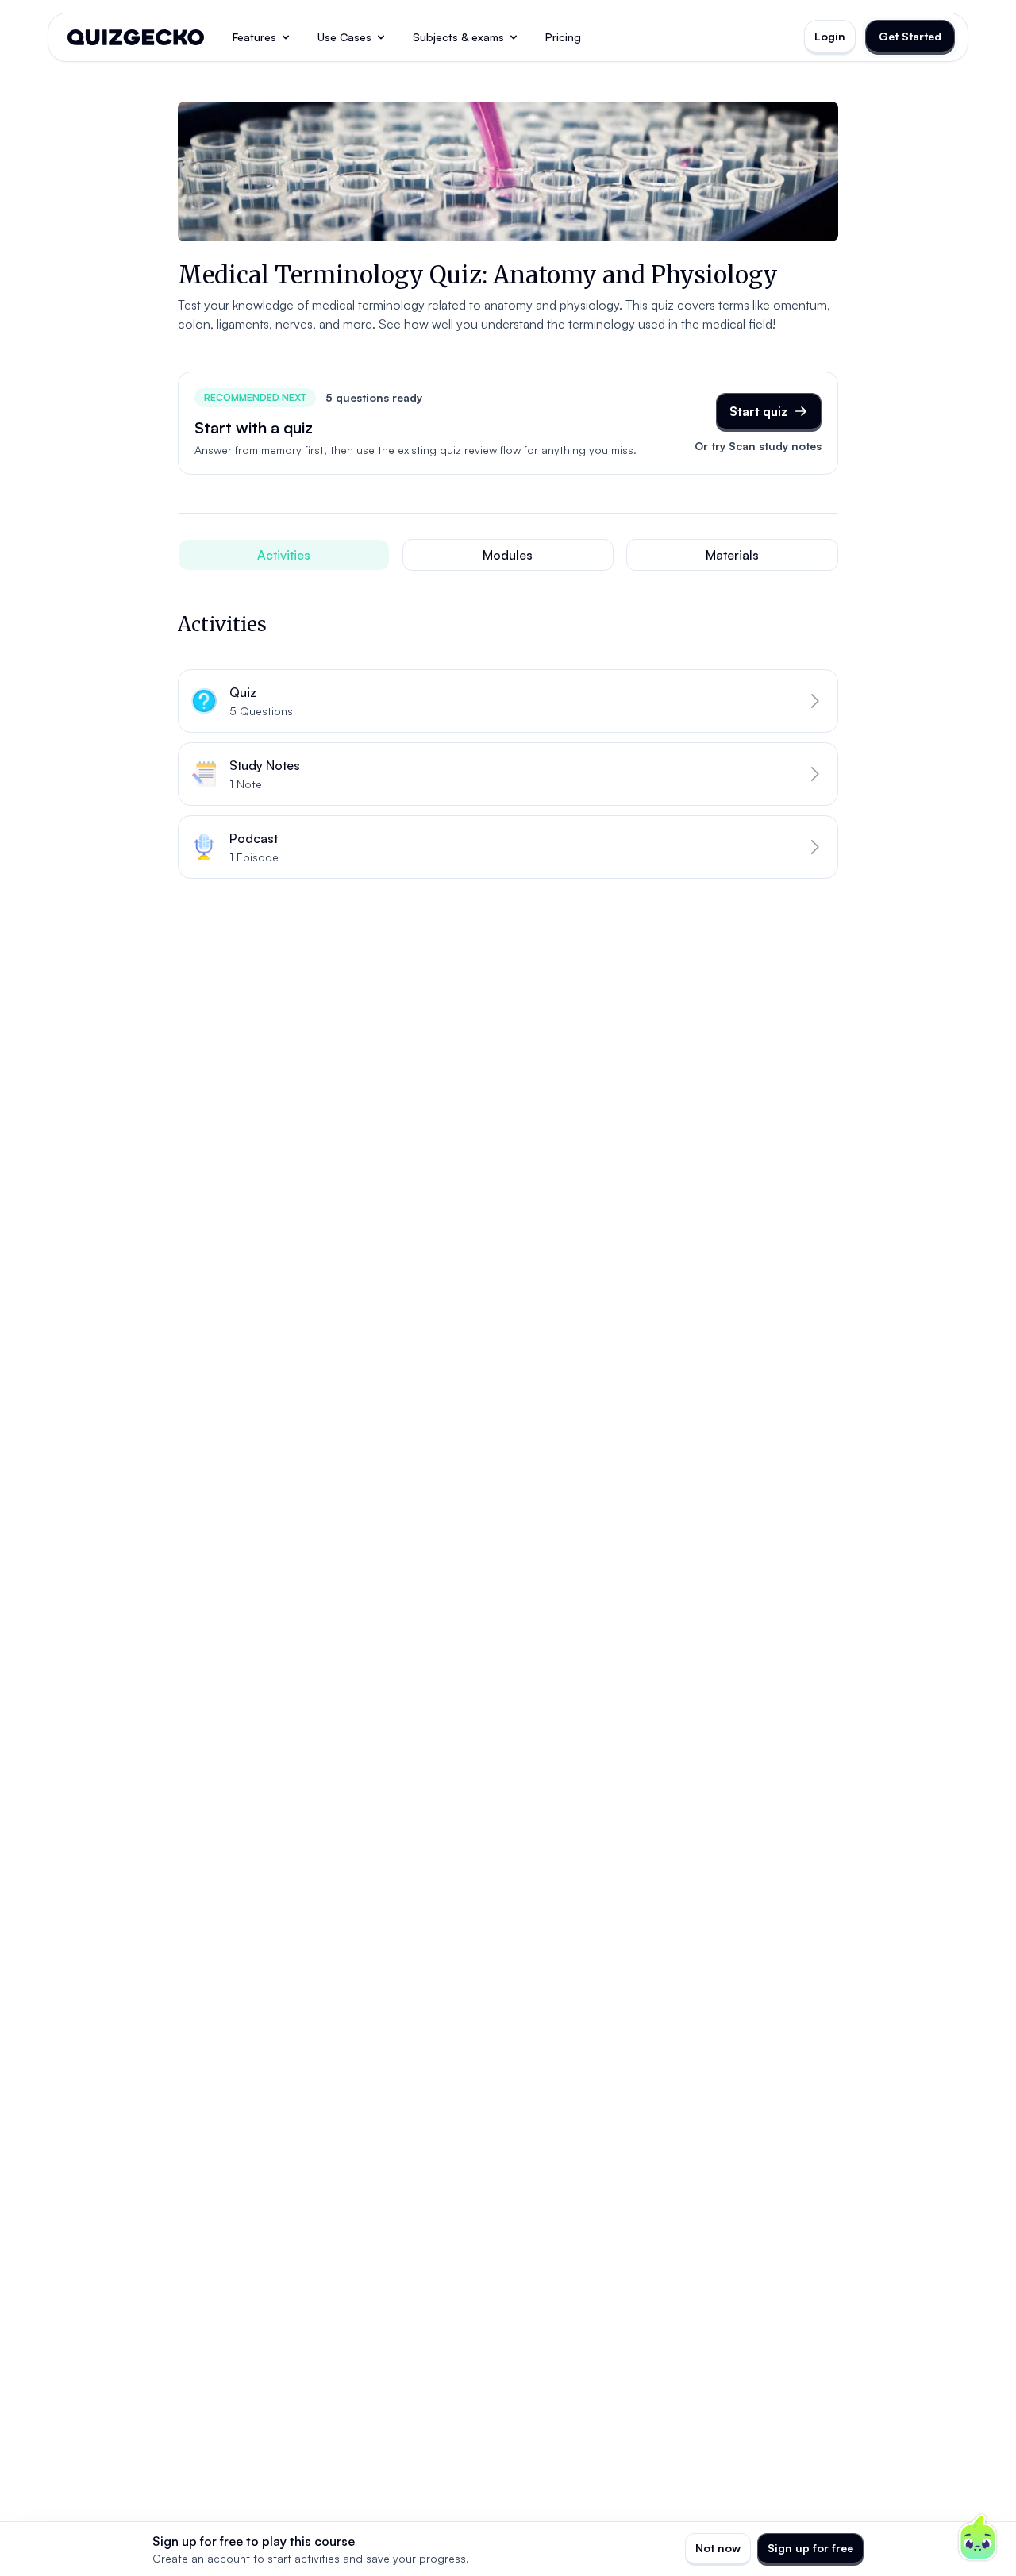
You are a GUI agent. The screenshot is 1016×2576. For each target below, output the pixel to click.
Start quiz (758, 411)
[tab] (284, 555)
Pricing (563, 37)
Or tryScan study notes (758, 446)
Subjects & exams (458, 37)
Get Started (910, 36)
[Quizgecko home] (136, 37)
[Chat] (978, 2538)
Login (830, 36)
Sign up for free (810, 2548)
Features (254, 37)
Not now (718, 2548)
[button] (508, 701)
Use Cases (344, 37)
